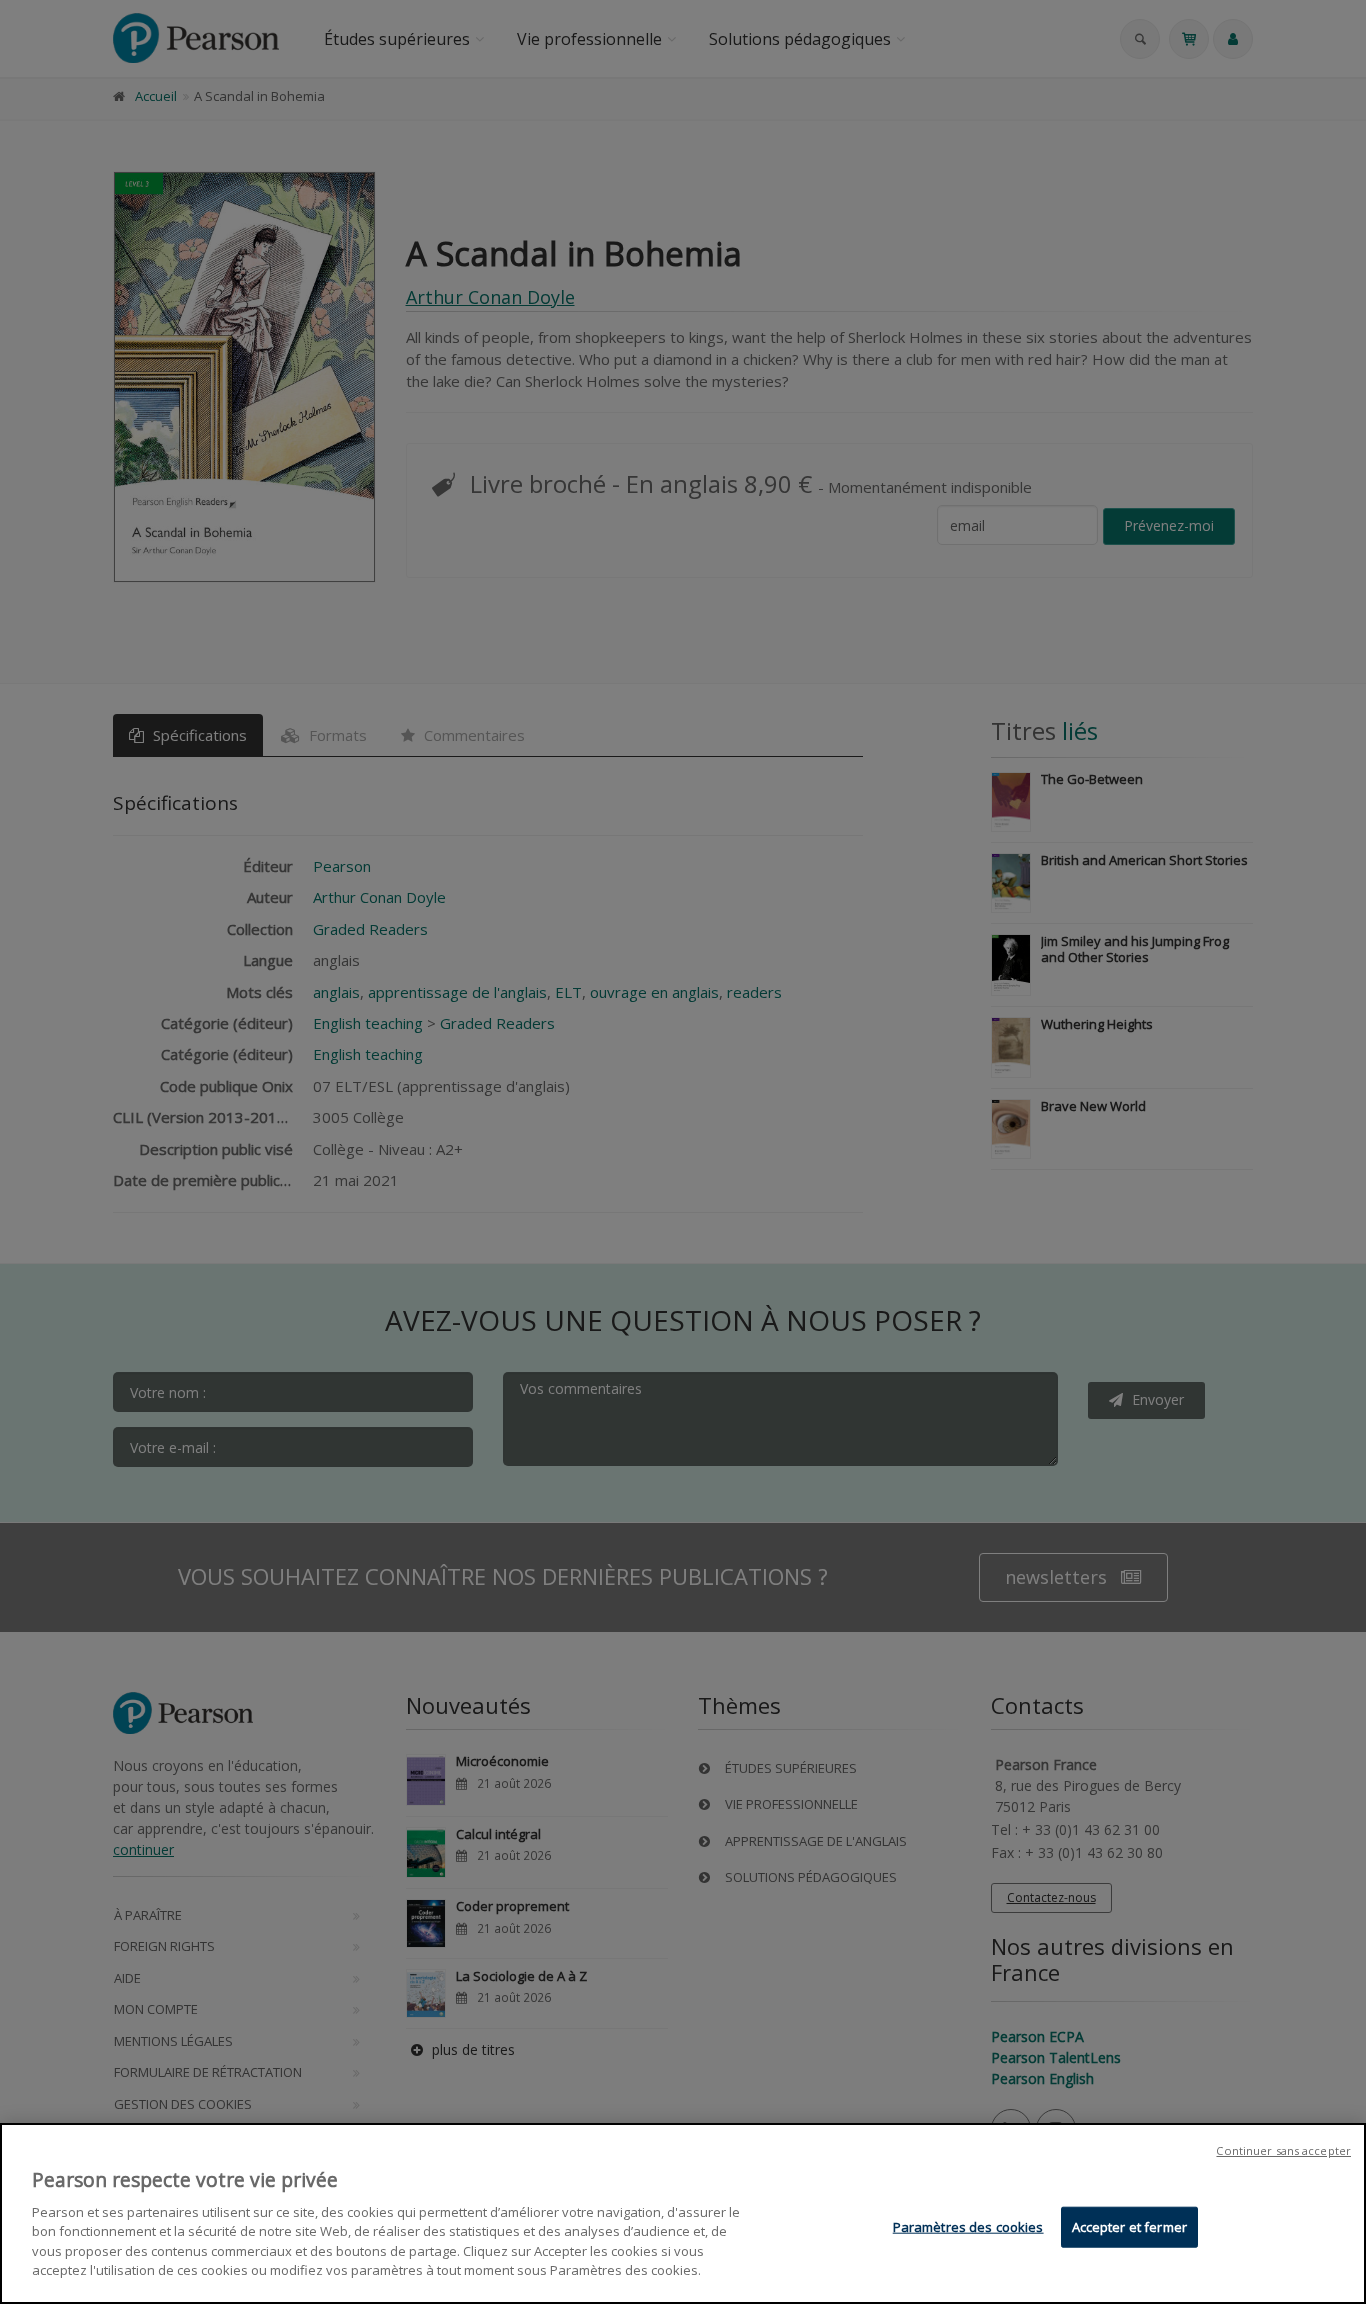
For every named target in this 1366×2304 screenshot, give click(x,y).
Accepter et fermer (1129, 2227)
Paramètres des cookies (968, 2227)
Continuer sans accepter (1283, 2150)
